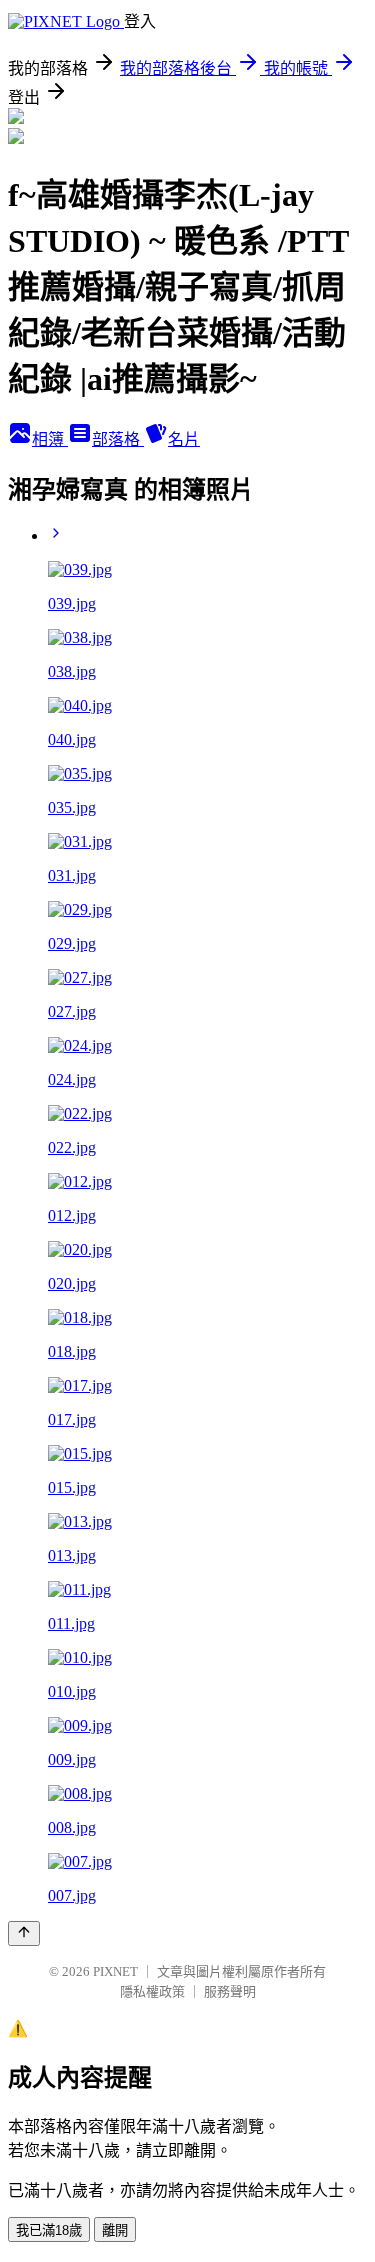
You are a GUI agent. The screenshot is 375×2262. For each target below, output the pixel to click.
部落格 (118, 439)
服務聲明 (230, 1991)
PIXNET (115, 1971)
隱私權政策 (152, 1991)
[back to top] (24, 1933)
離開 (115, 2230)
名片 (184, 439)
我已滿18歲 (49, 2230)
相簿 (50, 439)
